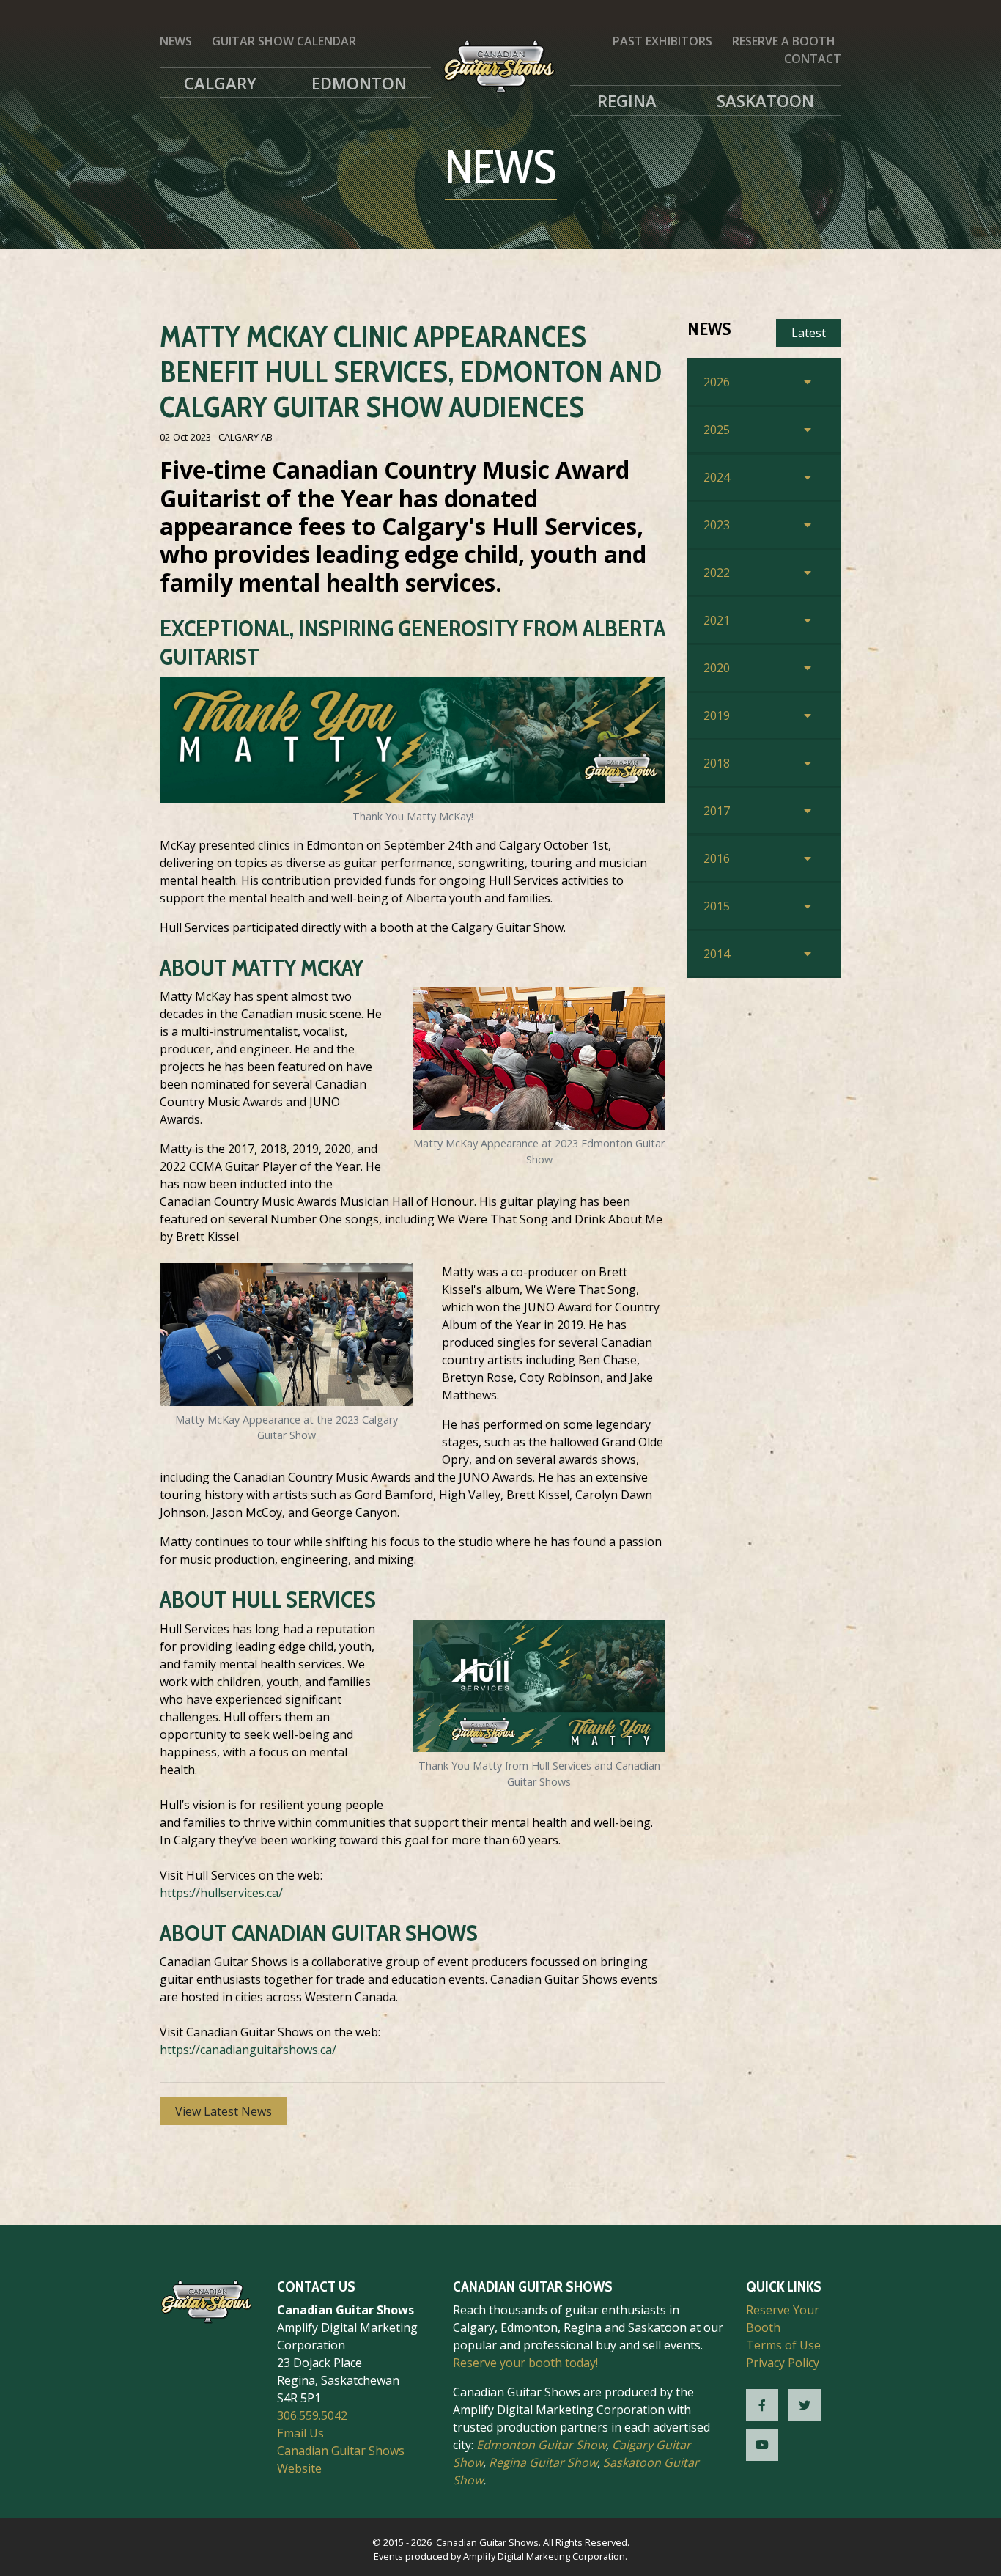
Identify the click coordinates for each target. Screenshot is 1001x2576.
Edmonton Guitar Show (541, 2445)
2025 (717, 430)
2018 (717, 763)
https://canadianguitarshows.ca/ (248, 2050)
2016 (717, 858)
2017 (717, 811)
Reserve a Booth (784, 41)
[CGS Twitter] (805, 2405)
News (176, 41)
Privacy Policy (783, 2363)
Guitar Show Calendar (284, 41)
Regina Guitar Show (543, 2462)
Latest (809, 333)
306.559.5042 (312, 2415)
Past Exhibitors (662, 41)
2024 (717, 477)
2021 (717, 620)
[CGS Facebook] (762, 2405)
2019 (717, 715)
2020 (717, 668)
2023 (717, 525)
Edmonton (359, 83)
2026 (717, 382)
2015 (717, 906)
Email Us (300, 2433)
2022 (717, 573)
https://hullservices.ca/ (221, 1893)
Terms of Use (783, 2345)
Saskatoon (765, 100)
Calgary (220, 83)
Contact (813, 59)
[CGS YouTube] (762, 2445)
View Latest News (224, 2111)
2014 (717, 954)
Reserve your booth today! (525, 2363)
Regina (627, 100)
